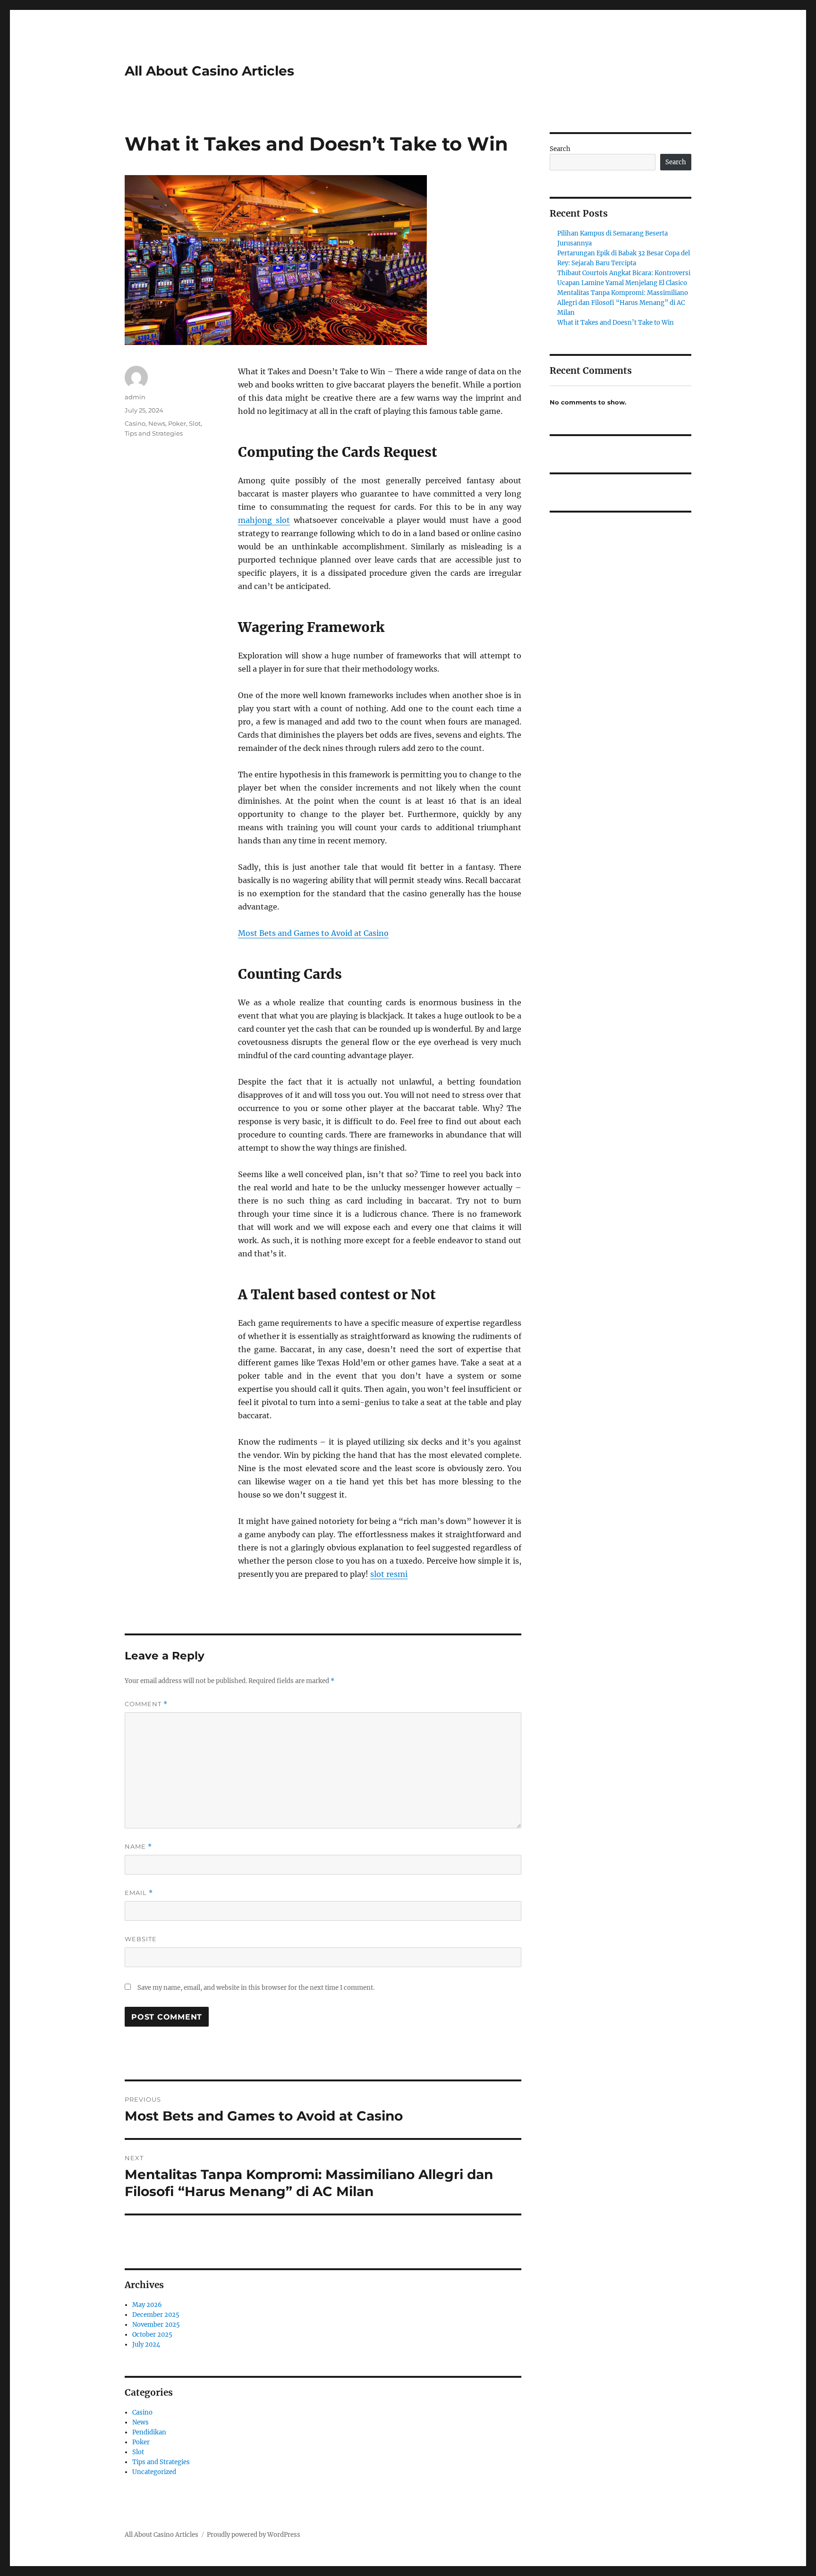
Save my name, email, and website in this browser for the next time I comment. (256, 1988)
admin (135, 397)
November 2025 (156, 2325)
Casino (135, 423)
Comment (146, 1704)
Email (139, 1893)
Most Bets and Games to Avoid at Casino (313, 933)
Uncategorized (154, 2472)
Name (138, 1847)
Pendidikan (149, 2432)
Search (560, 149)
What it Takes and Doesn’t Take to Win (616, 323)
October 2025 (152, 2335)
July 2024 (146, 2344)
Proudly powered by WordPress (254, 2535)
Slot (195, 423)
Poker (177, 423)
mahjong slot (264, 520)
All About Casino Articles (209, 71)
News (157, 423)
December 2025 (156, 2315)
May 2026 (147, 2305)
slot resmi (389, 1574)
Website (141, 1939)
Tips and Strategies (154, 433)
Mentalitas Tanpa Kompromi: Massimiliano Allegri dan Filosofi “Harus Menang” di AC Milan (623, 303)
